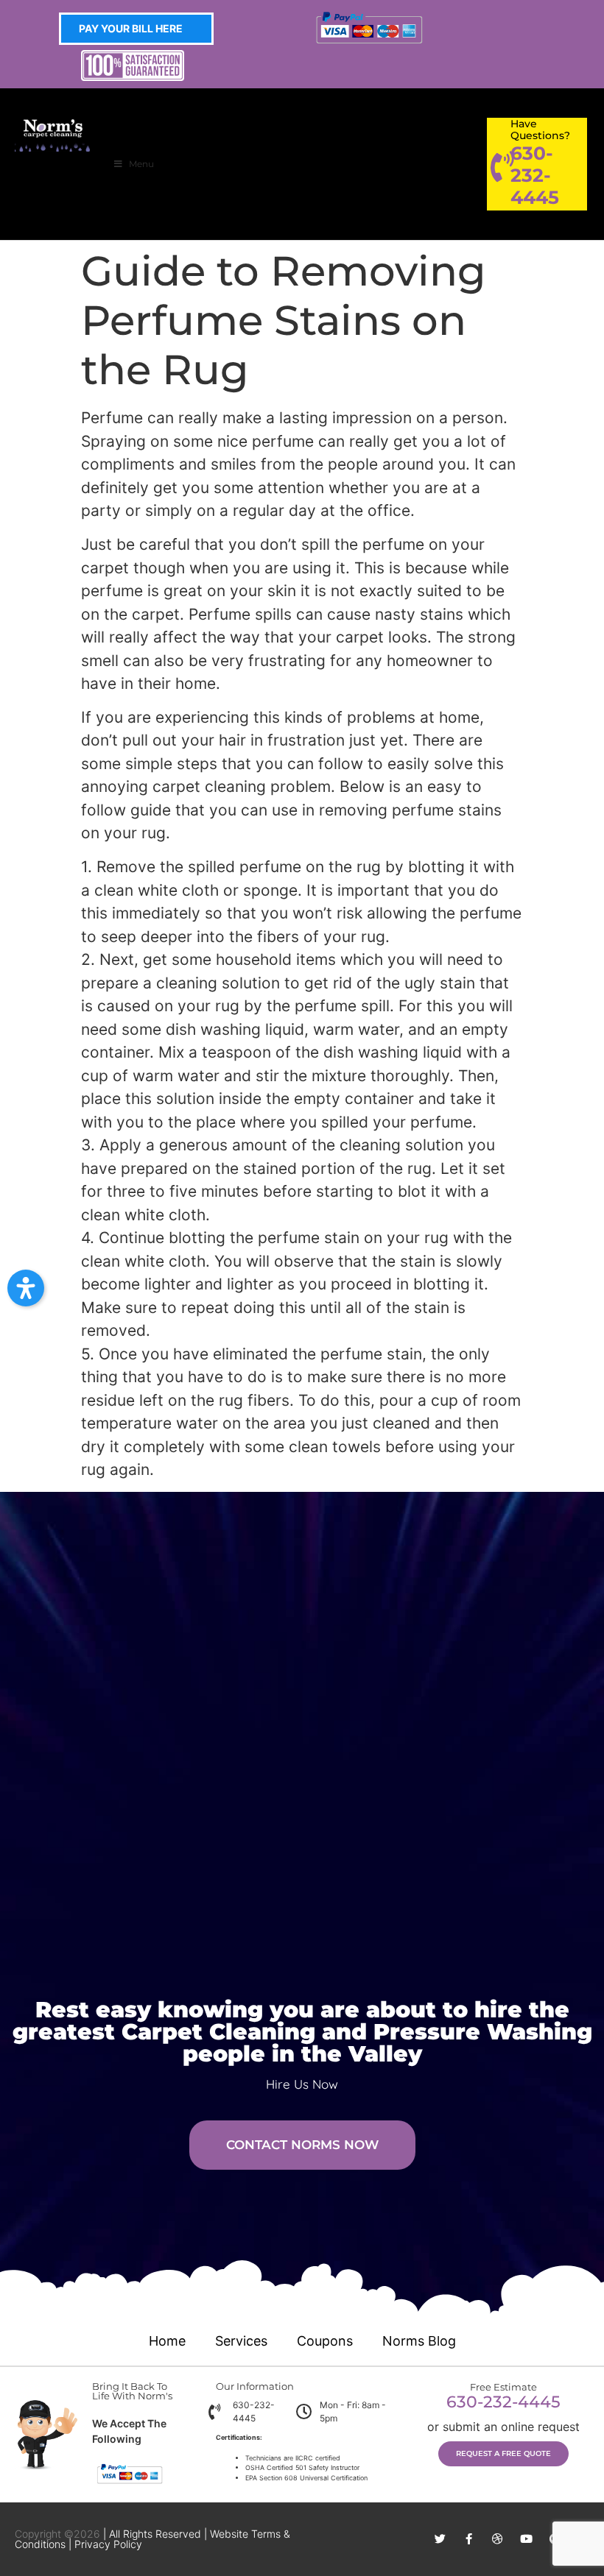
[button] (26, 1288)
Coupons (325, 2341)
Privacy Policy (108, 2544)
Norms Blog (419, 2341)
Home (167, 2341)
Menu (141, 164)
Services (241, 2341)
